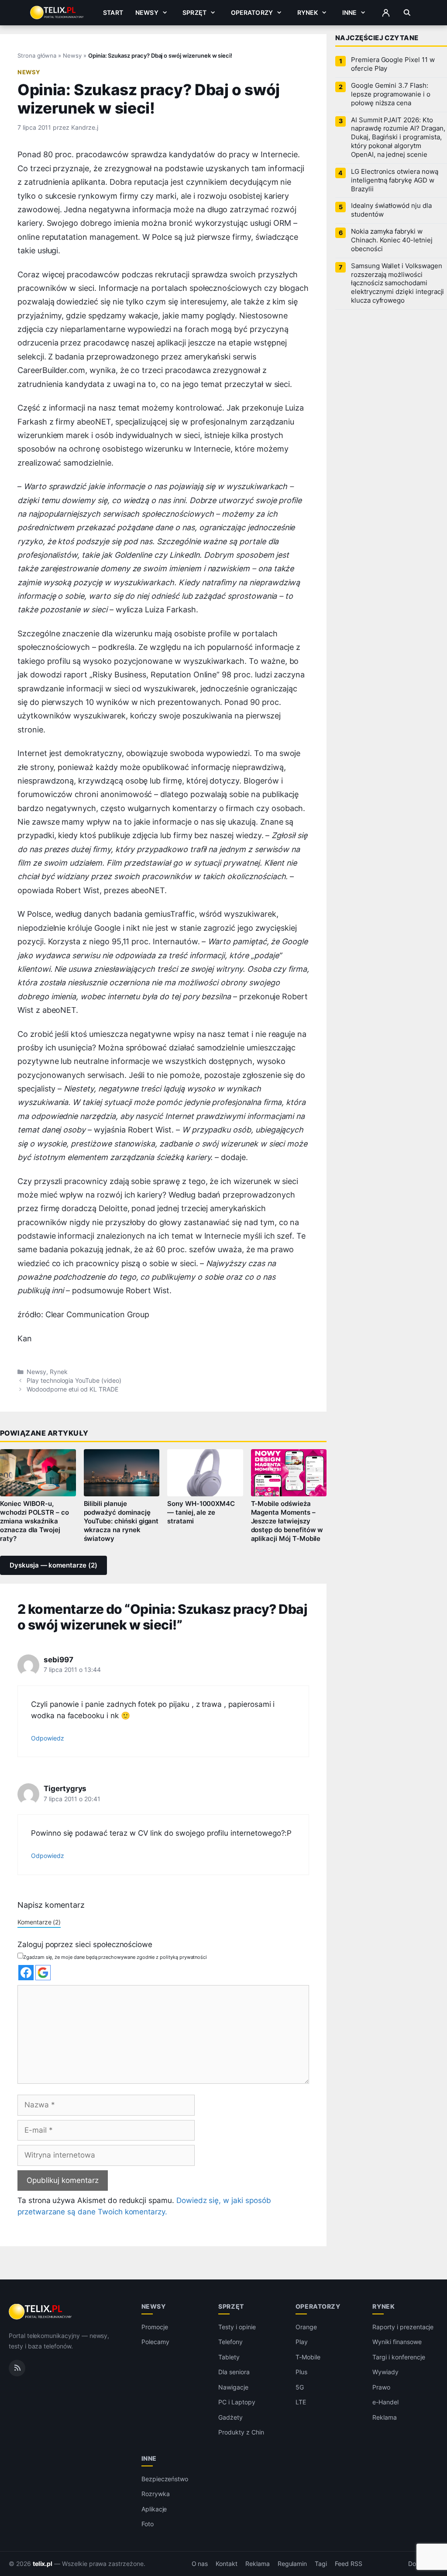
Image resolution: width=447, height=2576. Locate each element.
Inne (350, 12)
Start (113, 12)
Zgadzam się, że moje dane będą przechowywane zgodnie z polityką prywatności (115, 1957)
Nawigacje (233, 2387)
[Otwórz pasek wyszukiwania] (407, 13)
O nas (200, 2563)
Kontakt (227, 2563)
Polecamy (155, 2342)
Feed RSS (349, 2563)
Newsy (147, 12)
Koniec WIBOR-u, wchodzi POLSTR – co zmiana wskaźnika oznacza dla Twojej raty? (34, 1521)
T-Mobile (308, 2357)
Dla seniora (234, 2372)
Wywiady (385, 2372)
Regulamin (292, 2563)
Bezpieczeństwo (165, 2478)
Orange (306, 2327)
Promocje (155, 2327)
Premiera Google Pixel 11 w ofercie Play (393, 64)
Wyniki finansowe (397, 2342)
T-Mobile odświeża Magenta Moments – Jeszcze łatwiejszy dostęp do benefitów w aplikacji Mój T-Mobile (287, 1521)
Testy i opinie (237, 2327)
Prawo (381, 2387)
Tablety (229, 2357)
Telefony (230, 2342)
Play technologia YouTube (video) (74, 1381)
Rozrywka (156, 2494)
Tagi (321, 2563)
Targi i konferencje (399, 2357)
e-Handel (385, 2402)
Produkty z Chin (241, 2432)
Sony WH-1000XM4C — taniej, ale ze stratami (201, 1512)
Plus (301, 2372)
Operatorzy (252, 12)
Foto (148, 2524)
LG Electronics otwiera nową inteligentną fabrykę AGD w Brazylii (395, 180)
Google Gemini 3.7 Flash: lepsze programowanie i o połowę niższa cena (391, 94)
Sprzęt (194, 12)
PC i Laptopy (237, 2402)
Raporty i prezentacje (403, 2327)
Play (302, 2342)
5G (300, 2387)
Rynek (308, 12)
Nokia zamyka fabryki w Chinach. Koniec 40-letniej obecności (392, 240)
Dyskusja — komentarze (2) (53, 1565)
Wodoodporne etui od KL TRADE (72, 1389)
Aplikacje (154, 2509)
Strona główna (37, 55)
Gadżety (230, 2417)
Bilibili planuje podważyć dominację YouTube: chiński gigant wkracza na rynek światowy (121, 1521)
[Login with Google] (43, 1973)
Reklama (385, 2417)
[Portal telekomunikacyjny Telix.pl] (41, 2312)
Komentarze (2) (39, 1922)
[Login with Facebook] (26, 1973)
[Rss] (17, 2368)
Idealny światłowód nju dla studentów (391, 210)
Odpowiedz (48, 1738)
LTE (301, 2402)
